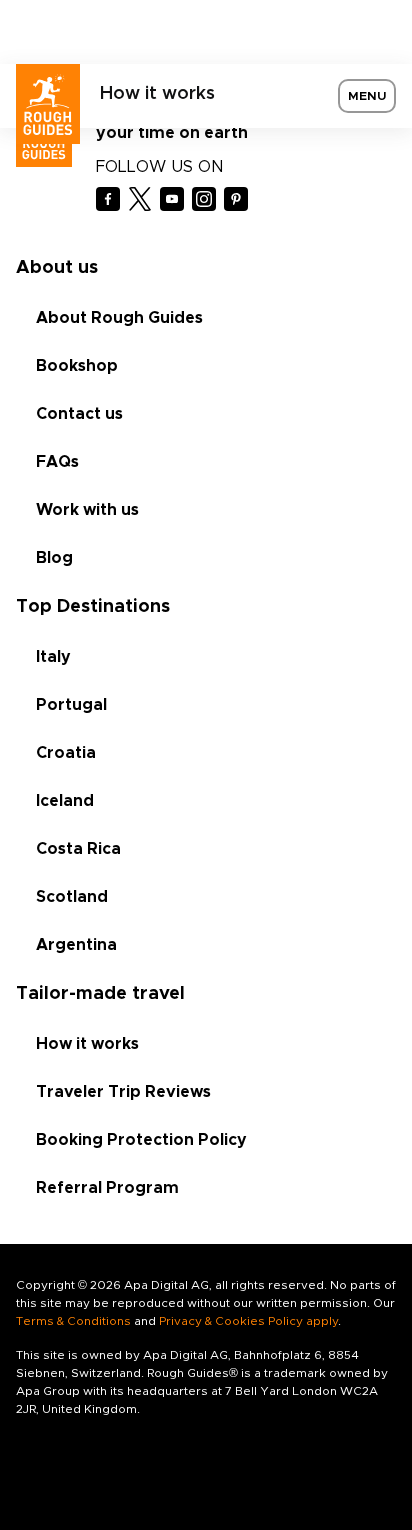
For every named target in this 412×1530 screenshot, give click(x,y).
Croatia (66, 753)
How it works (157, 94)
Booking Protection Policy (141, 1140)
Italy (53, 657)
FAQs (57, 462)
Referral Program (107, 1188)
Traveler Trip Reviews (123, 1092)
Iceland (65, 801)
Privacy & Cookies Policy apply (248, 1321)
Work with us (87, 510)
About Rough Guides (119, 318)
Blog (54, 558)
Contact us (79, 414)
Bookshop (77, 366)
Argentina (76, 945)
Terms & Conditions (73, 1321)
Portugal (71, 705)
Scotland (72, 897)
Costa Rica (78, 849)
